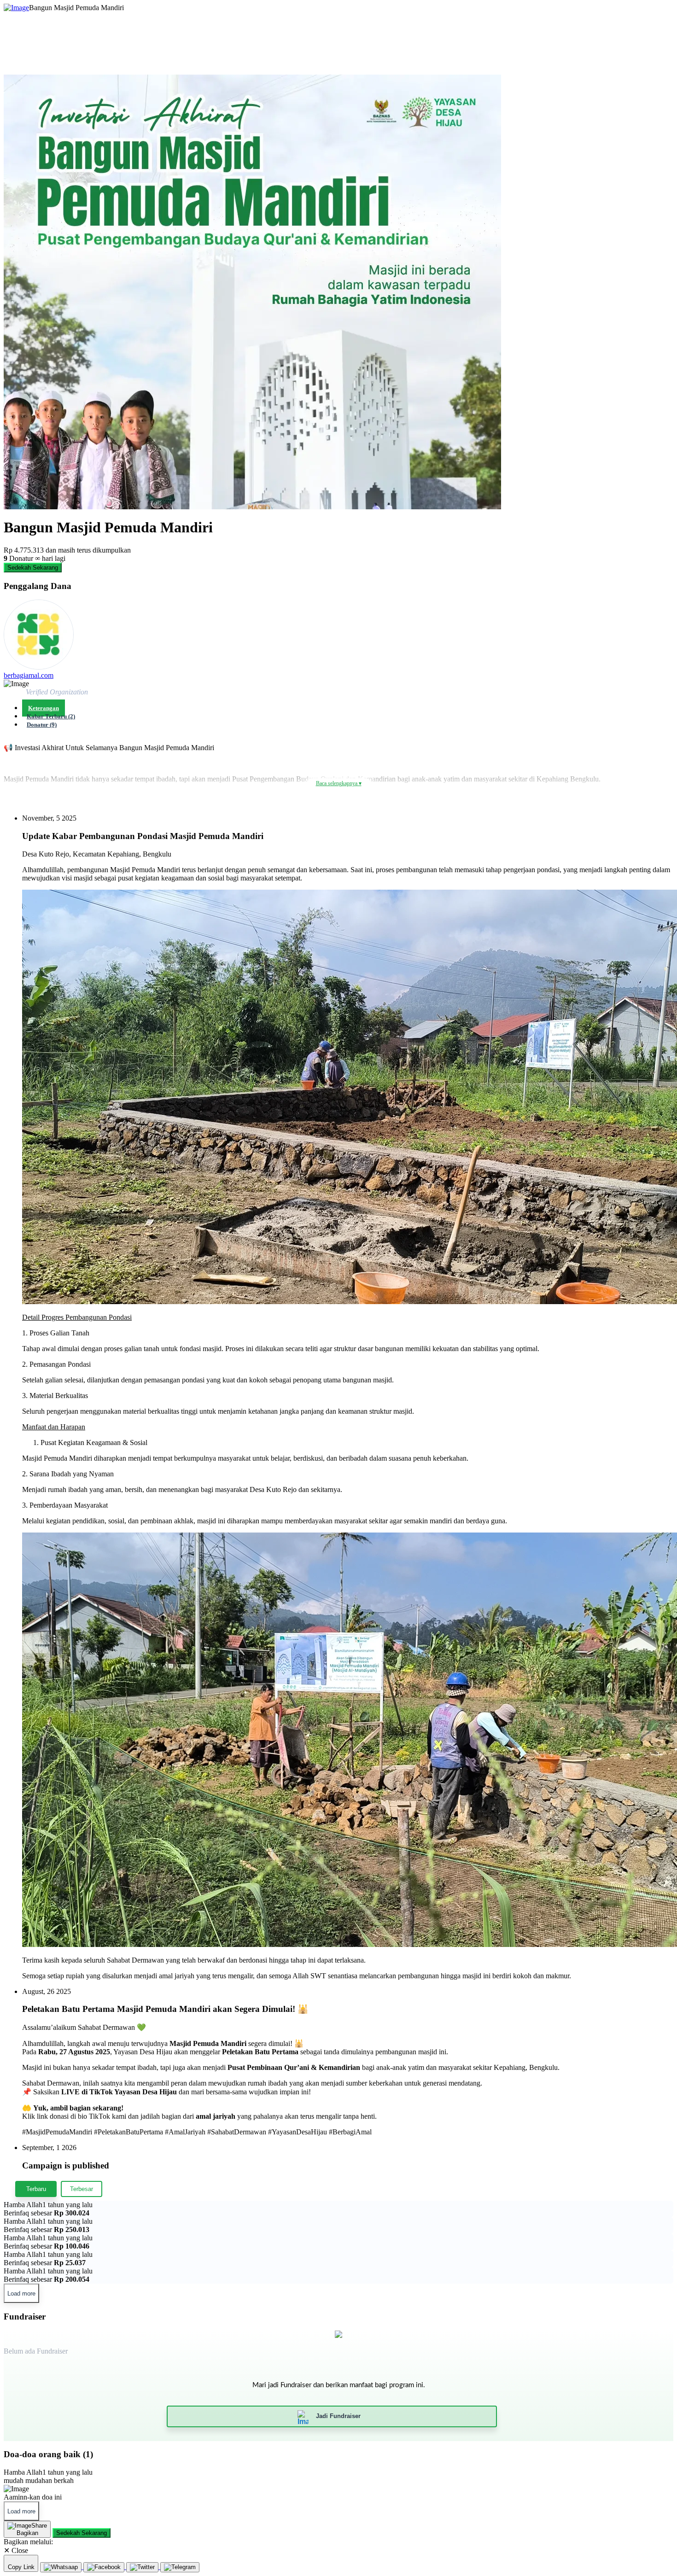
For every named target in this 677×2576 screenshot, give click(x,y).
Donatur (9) (42, 725)
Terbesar (82, 2189)
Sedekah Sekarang (33, 568)
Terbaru (36, 2189)
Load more (21, 2293)
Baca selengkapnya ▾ (339, 783)
